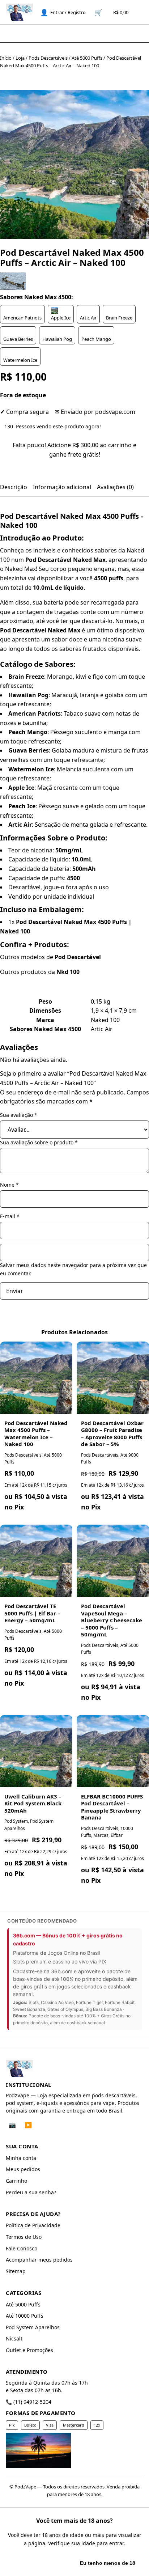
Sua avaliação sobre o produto (39, 1142)
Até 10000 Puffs (25, 2316)
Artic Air (88, 318)
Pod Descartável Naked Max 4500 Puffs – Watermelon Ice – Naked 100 (36, 1434)
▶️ (28, 2125)
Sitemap (16, 2271)
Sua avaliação (19, 1115)
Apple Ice (61, 318)
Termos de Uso (24, 2237)
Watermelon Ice (20, 360)
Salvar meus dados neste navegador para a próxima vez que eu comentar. (73, 1269)
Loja (20, 58)
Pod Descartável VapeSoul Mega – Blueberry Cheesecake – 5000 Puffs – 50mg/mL (112, 1620)
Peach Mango (96, 339)
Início (6, 58)
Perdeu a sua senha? (31, 2192)
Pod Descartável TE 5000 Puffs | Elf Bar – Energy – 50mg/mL (32, 1613)
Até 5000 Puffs (87, 58)
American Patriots (22, 318)
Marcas (101, 1835)
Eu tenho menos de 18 (108, 2563)
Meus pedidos (23, 2169)
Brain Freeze (119, 318)
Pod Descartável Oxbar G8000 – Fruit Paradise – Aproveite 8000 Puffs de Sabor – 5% (112, 1434)
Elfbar (117, 1835)
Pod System (16, 1821)
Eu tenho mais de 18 (39, 2563)
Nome (9, 1185)
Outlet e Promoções (29, 2350)
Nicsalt (14, 2338)
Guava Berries (18, 339)
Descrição (14, 487)
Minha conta (21, 2158)
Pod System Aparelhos (33, 2327)
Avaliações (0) (115, 487)
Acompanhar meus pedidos (39, 2260)
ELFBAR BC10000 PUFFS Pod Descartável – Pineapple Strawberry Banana (112, 1807)
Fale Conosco (22, 2248)
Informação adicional (62, 487)
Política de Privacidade (33, 2225)
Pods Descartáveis (48, 58)
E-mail (10, 1216)
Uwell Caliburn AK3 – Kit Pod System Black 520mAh (33, 1803)
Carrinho (16, 2181)
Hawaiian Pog (57, 339)
